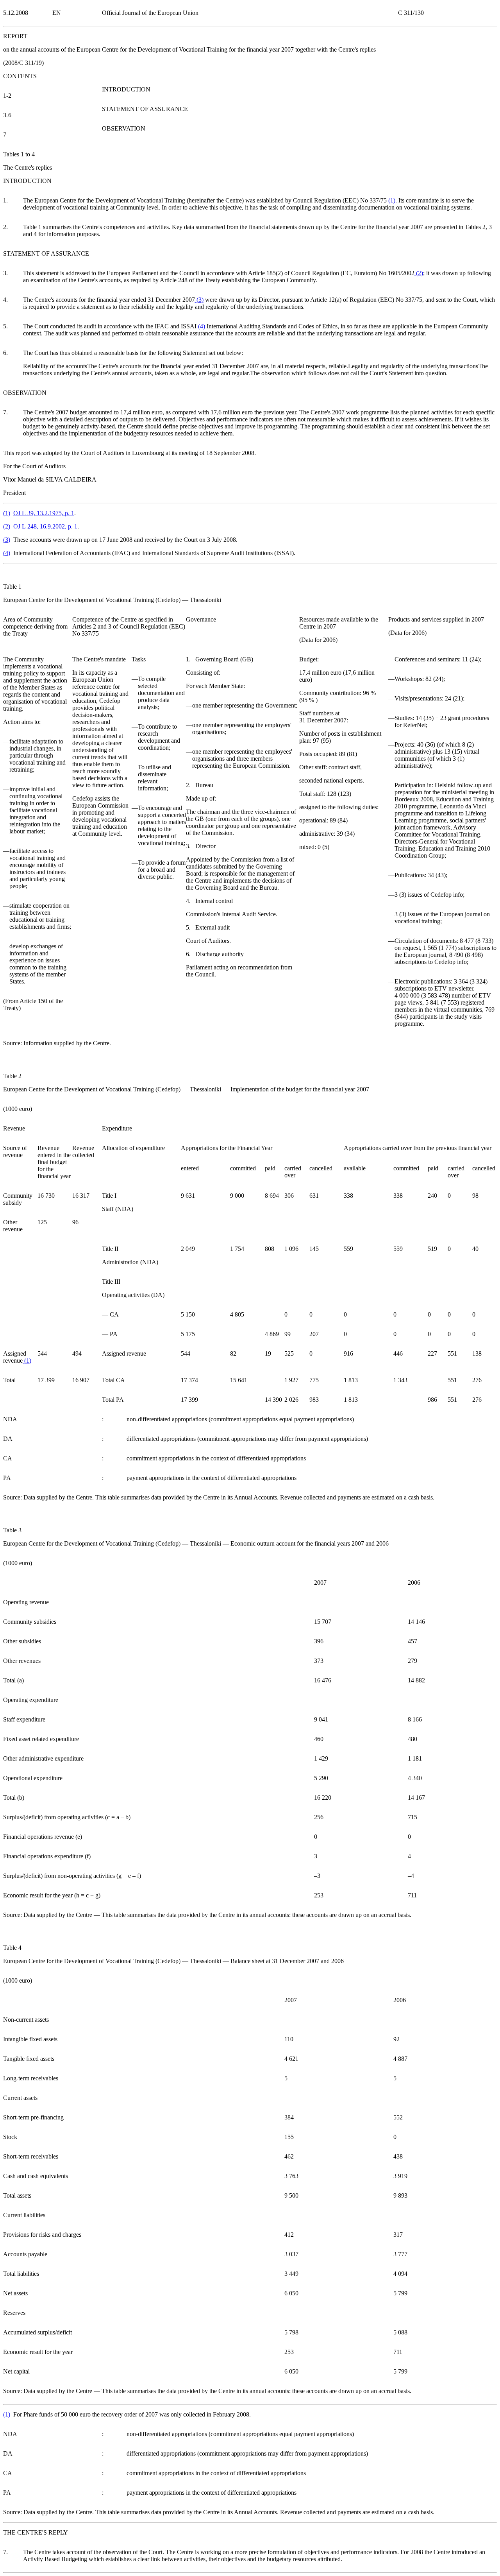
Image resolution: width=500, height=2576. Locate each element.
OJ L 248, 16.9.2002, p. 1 (45, 526)
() (391, 200)
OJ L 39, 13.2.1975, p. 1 (44, 513)
